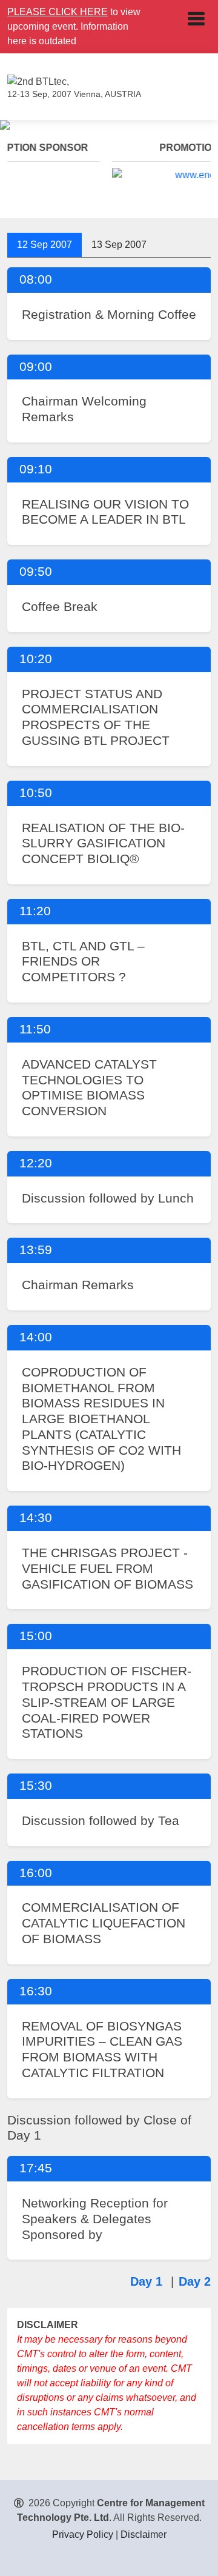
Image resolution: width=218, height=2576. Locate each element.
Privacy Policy (83, 2534)
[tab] (45, 245)
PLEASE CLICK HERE (58, 12)
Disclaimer (144, 2534)
